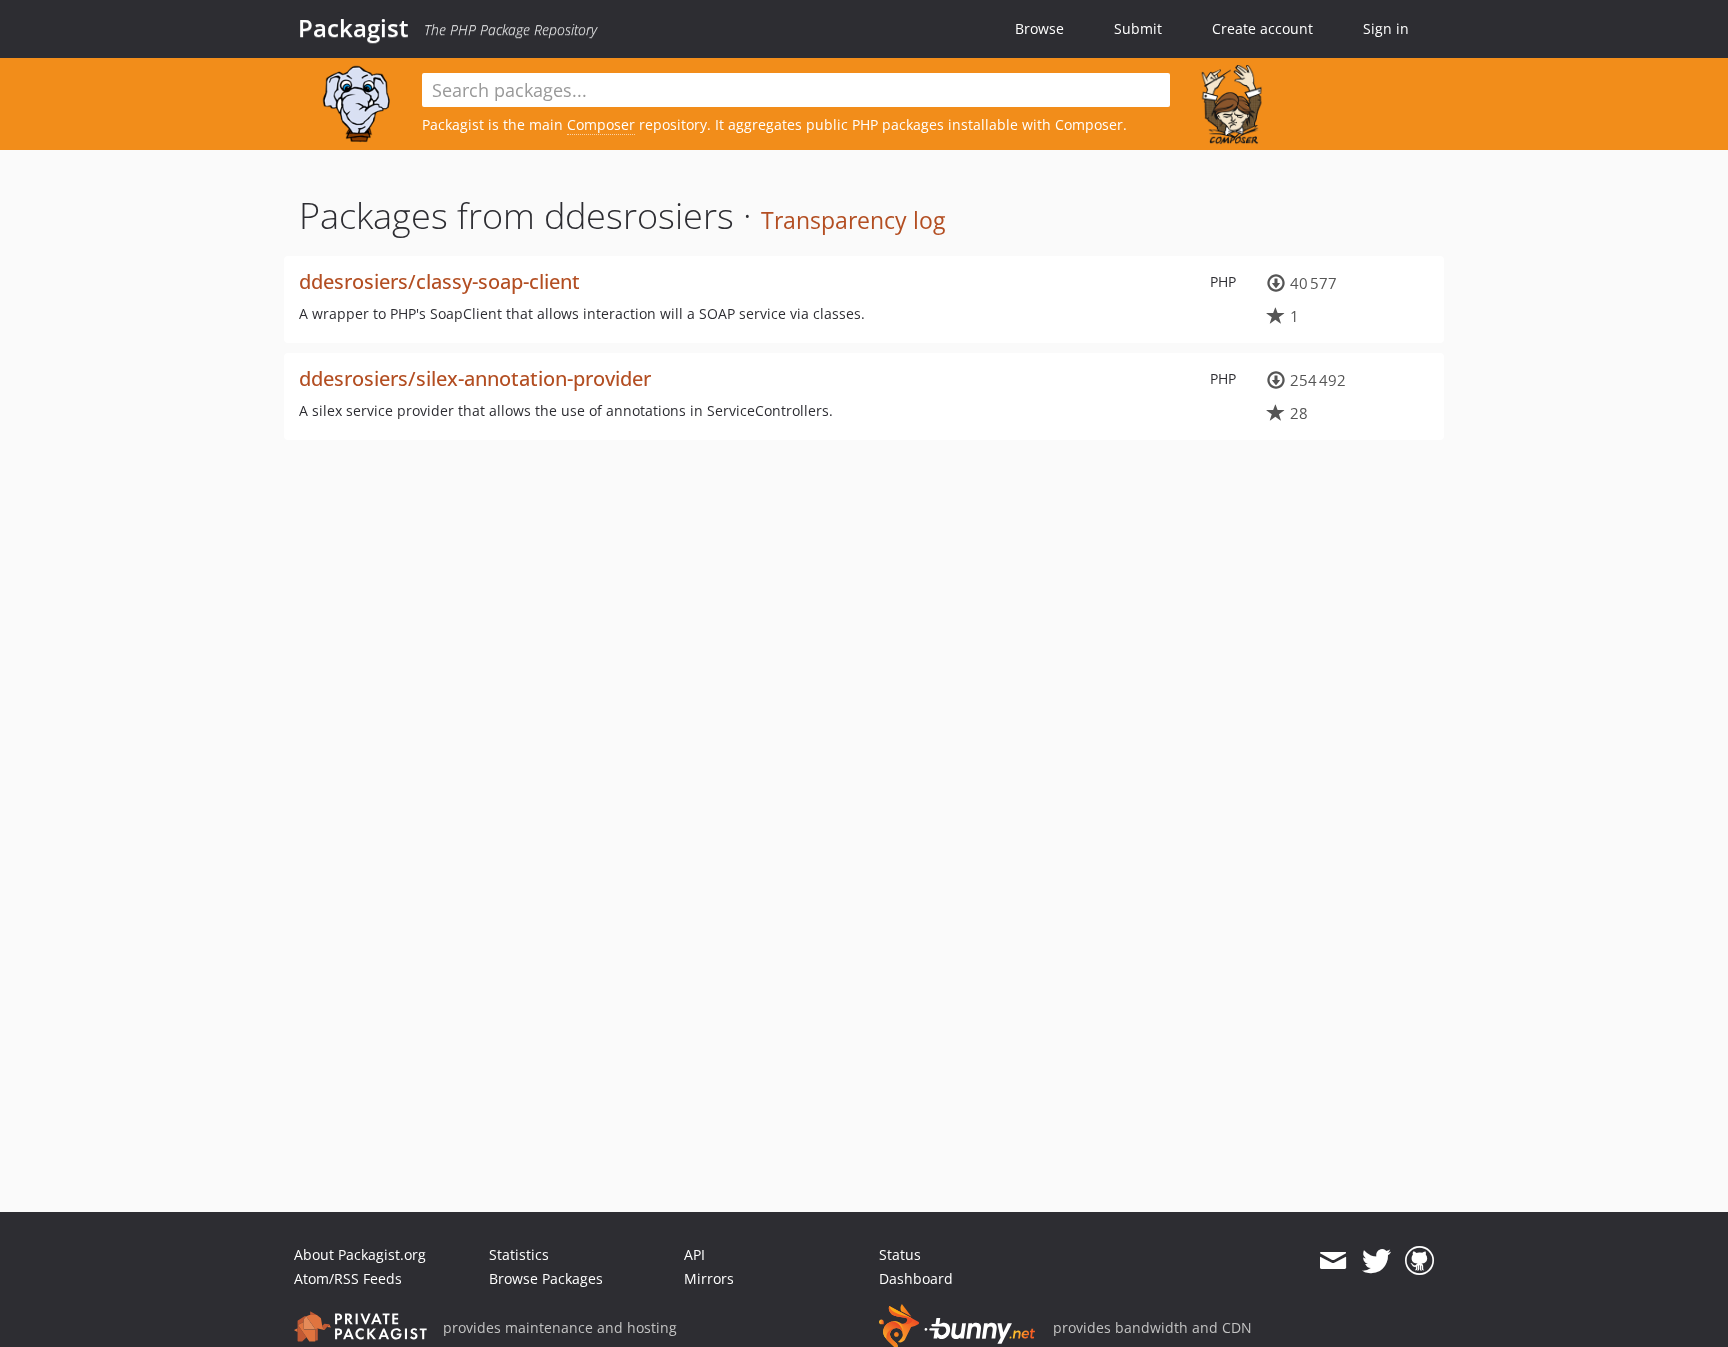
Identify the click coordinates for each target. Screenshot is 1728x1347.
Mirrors (709, 1278)
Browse (1039, 28)
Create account (1262, 28)
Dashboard (916, 1278)
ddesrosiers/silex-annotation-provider (475, 378)
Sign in (1386, 28)
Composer (601, 124)
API (694, 1254)
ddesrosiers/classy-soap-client (439, 281)
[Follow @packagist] (1376, 1261)
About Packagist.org (360, 1254)
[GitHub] (1419, 1261)
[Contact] (1332, 1261)
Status (900, 1254)
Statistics (519, 1254)
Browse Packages (546, 1278)
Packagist (353, 28)
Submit (1138, 28)
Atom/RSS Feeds (348, 1278)
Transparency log (853, 220)
